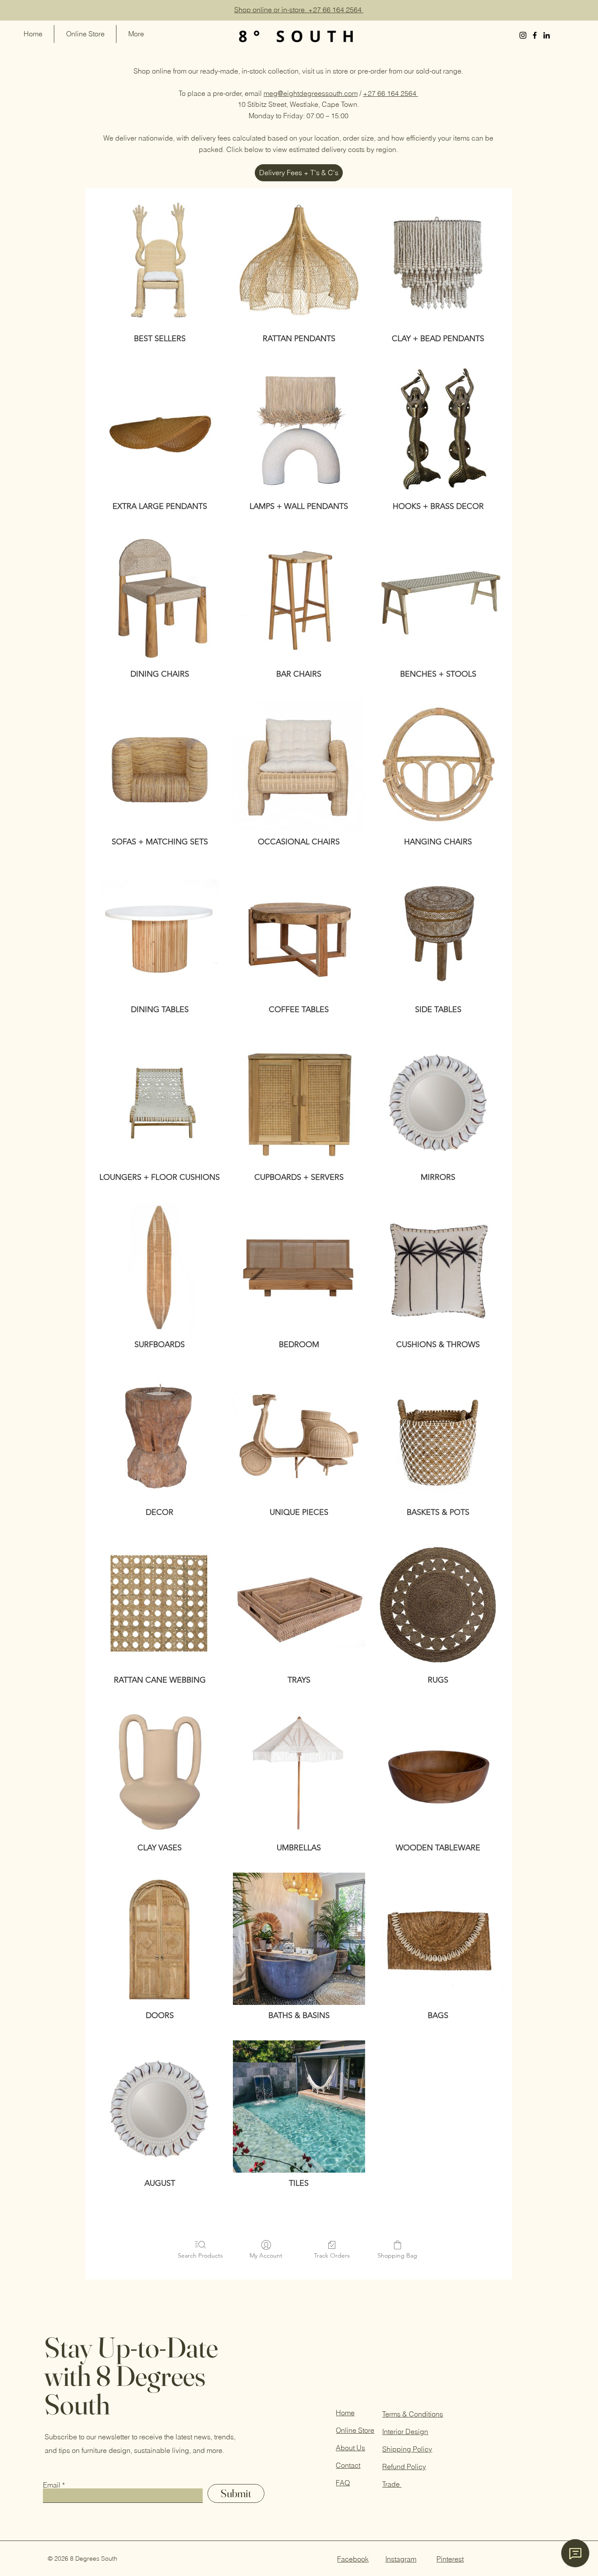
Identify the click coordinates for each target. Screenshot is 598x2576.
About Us (350, 2448)
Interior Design (405, 2431)
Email (52, 2485)
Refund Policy (404, 2467)
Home (345, 2413)
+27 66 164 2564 (390, 93)
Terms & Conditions (413, 2414)
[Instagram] (523, 35)
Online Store (355, 2430)
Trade (392, 2484)
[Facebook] (535, 35)
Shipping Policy (407, 2449)
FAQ (343, 2483)
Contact (348, 2465)
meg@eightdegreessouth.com (311, 93)
